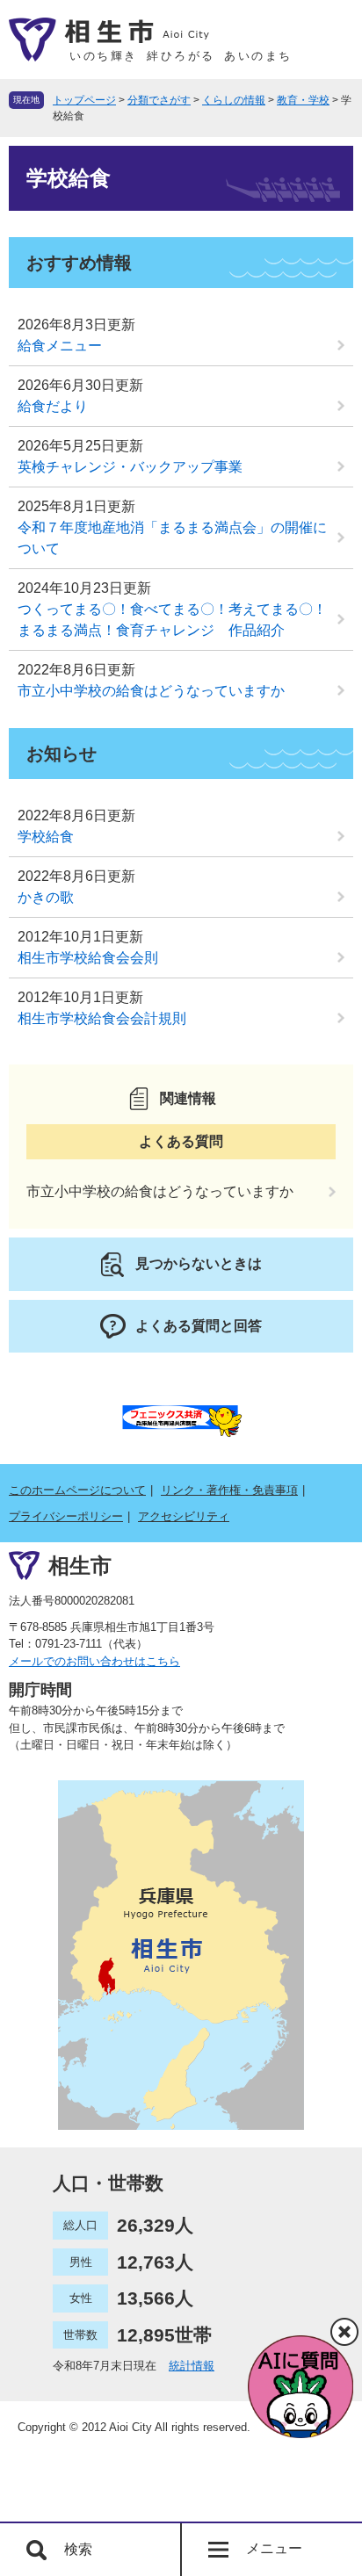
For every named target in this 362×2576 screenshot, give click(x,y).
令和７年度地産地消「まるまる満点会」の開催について (172, 538)
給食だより (53, 406)
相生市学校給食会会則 (88, 958)
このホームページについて (77, 1490)
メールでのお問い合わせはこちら (94, 1661)
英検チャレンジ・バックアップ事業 (130, 467)
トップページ (84, 100)
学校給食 (46, 837)
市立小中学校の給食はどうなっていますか (151, 691)
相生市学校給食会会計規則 (102, 1018)
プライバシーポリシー (66, 1516)
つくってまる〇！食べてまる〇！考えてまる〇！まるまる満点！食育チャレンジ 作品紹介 (172, 620)
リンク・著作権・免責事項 (229, 1490)
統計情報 (192, 2366)
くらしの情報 (234, 100)
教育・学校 (303, 100)
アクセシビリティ (184, 1516)
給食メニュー (60, 346)
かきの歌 (46, 897)
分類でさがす (159, 100)
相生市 (80, 1566)
